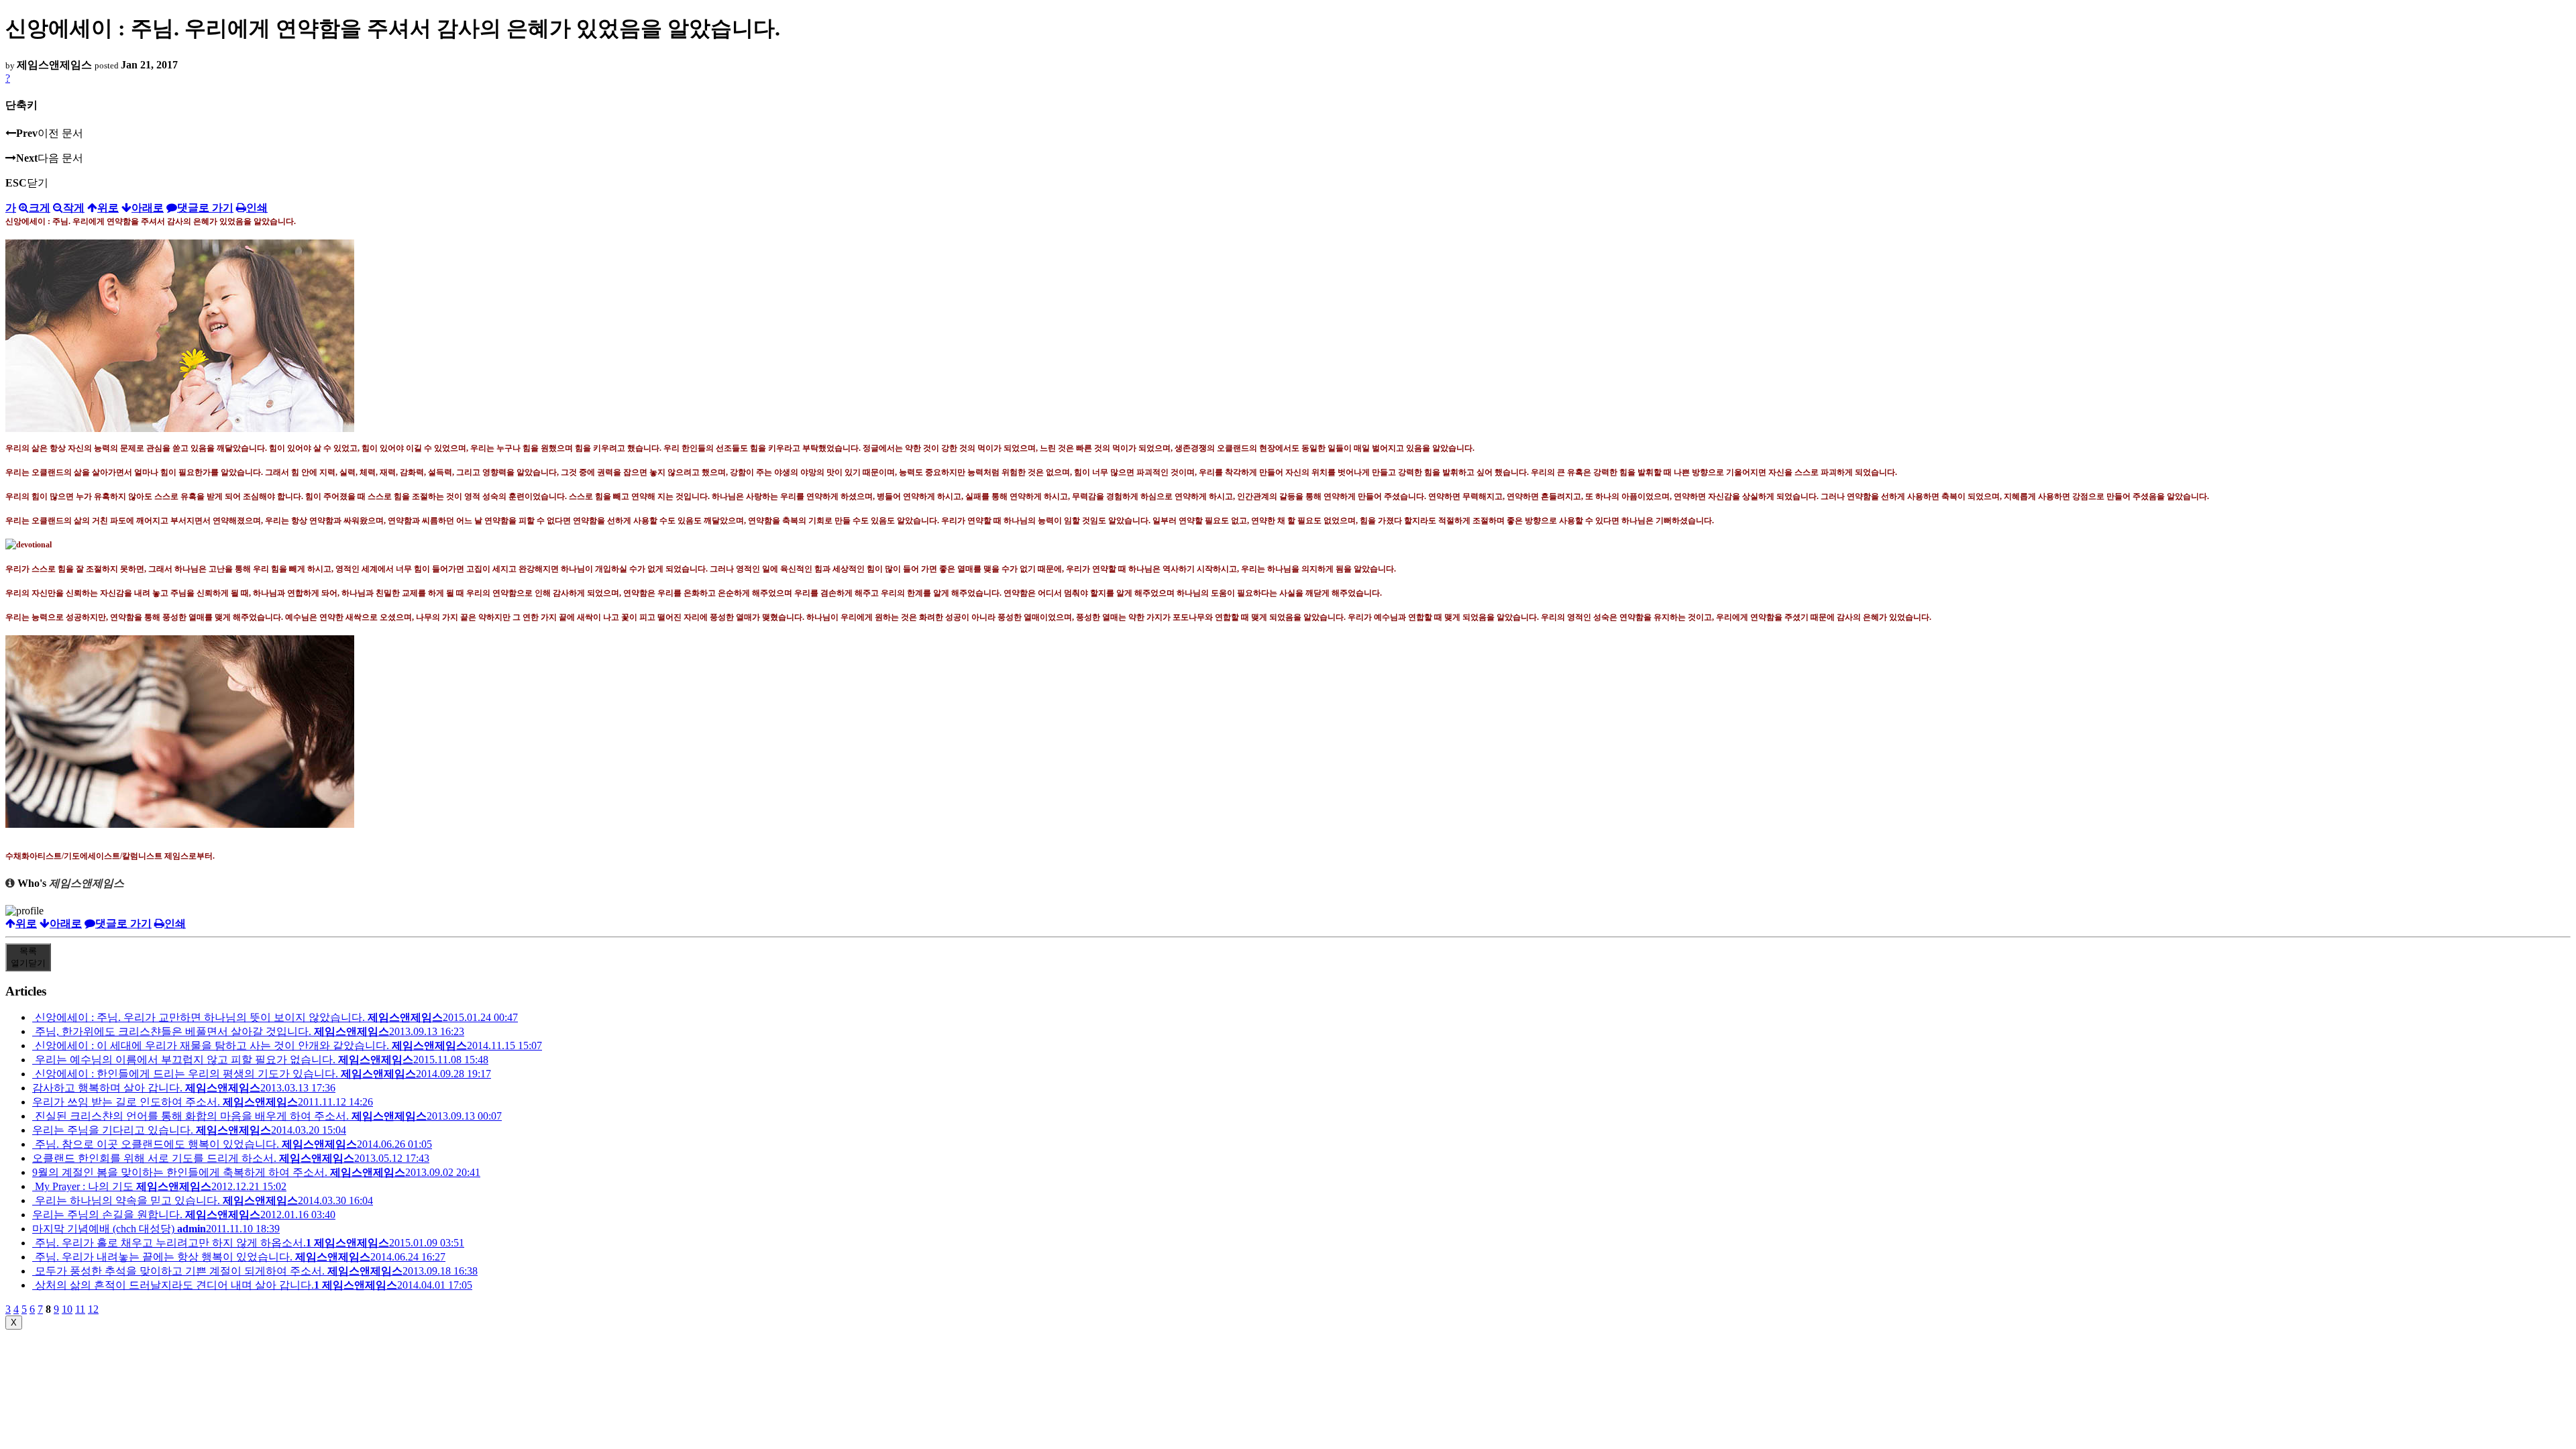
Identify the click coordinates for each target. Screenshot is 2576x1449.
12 (93, 1309)
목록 (28, 957)
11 (80, 1309)
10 (67, 1309)
